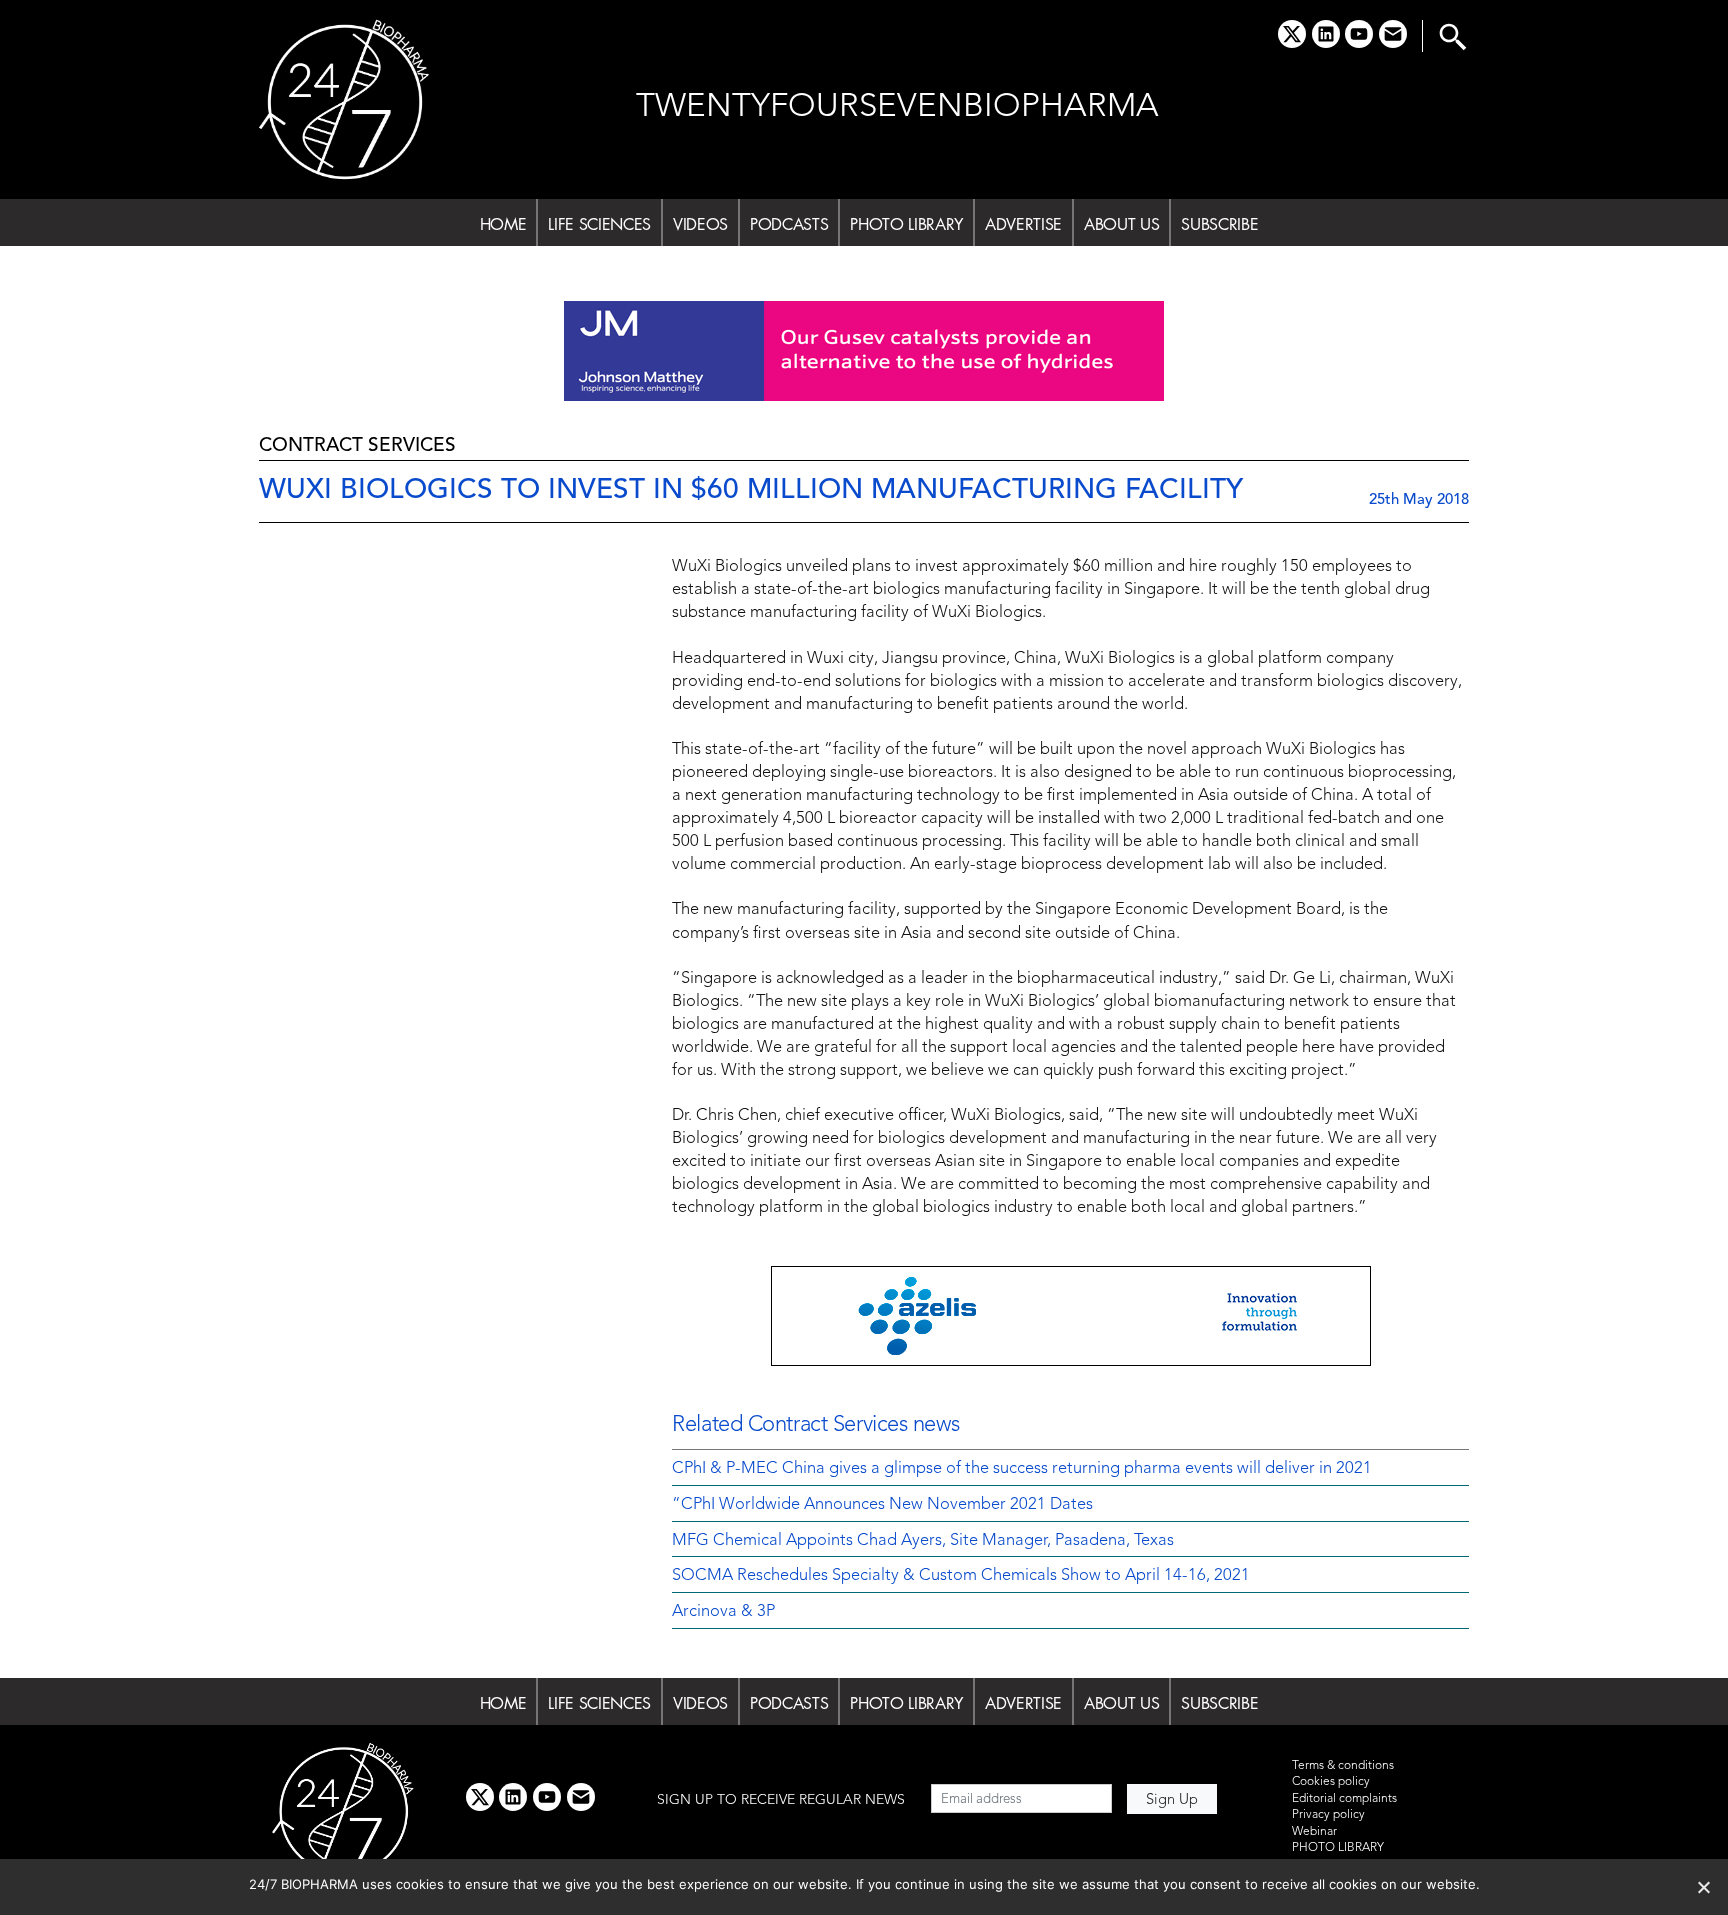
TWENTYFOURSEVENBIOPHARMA (897, 107)
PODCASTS (789, 224)
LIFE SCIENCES (599, 224)
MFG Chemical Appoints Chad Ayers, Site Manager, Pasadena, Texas (923, 1541)
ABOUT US (1121, 224)
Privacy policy (1328, 1815)
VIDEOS (700, 224)
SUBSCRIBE (1219, 224)
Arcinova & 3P (723, 1612)
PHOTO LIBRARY (906, 224)
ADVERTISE (1023, 224)
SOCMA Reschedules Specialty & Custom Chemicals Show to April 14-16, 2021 (961, 1576)
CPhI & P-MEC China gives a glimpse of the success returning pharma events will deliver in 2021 (1022, 1469)
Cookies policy (1331, 1782)
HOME (503, 224)
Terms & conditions (1343, 1766)
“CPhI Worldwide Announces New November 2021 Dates (882, 1505)
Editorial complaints (1344, 1799)
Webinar (1314, 1832)
